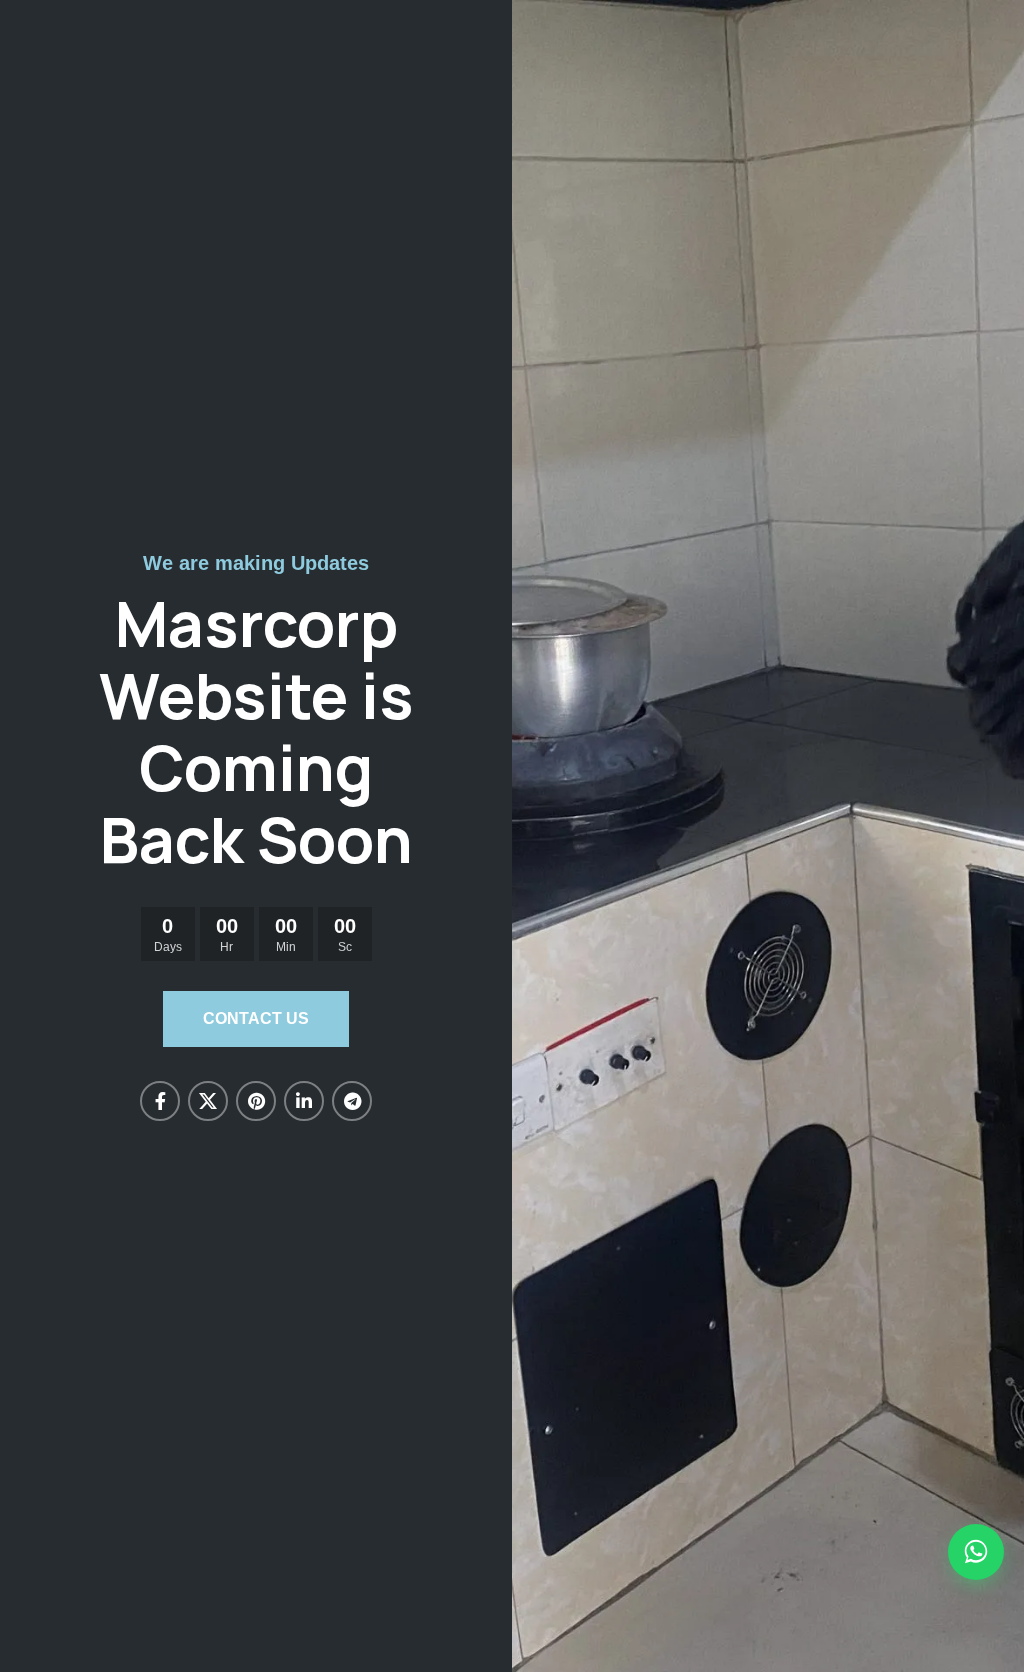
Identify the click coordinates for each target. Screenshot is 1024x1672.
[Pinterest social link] (256, 1101)
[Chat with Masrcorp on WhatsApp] (976, 1552)
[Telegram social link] (352, 1101)
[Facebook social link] (160, 1101)
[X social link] (208, 1101)
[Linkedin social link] (304, 1101)
